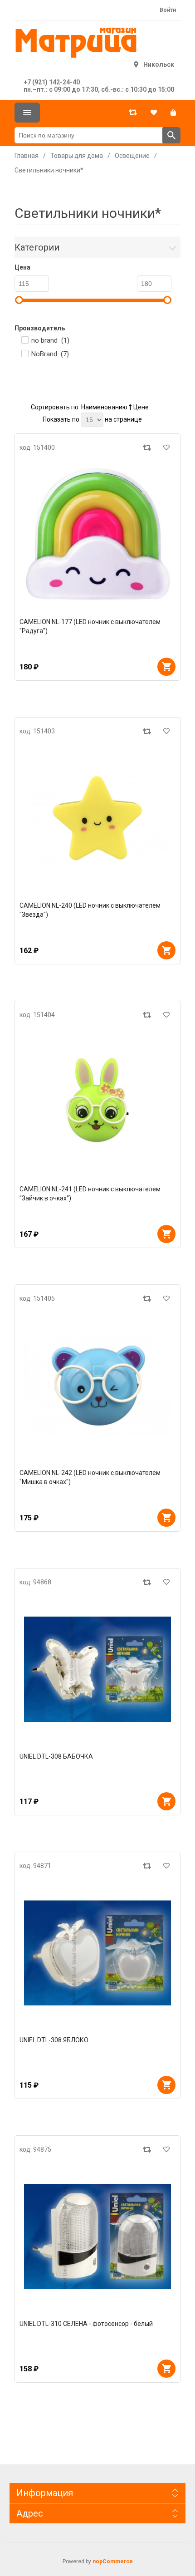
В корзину (166, 667)
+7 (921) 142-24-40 (52, 82)
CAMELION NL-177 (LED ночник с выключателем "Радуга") (90, 626)
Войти (168, 10)
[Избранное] (154, 113)
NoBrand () (50, 354)
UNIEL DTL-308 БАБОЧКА (56, 1756)
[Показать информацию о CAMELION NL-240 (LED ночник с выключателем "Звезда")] (97, 818)
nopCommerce (113, 2561)
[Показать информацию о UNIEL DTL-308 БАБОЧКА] (97, 1669)
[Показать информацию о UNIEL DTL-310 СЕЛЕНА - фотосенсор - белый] (97, 2237)
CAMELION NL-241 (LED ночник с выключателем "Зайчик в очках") (90, 1194)
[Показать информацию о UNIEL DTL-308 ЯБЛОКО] (97, 1953)
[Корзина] (173, 113)
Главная (27, 156)
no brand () (50, 340)
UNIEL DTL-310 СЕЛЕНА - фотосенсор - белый (86, 2324)
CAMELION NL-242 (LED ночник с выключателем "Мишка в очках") (90, 1477)
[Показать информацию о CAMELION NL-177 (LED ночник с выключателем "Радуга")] (97, 535)
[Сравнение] (133, 113)
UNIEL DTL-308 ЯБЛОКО (54, 2040)
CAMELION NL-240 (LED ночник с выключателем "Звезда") (90, 910)
